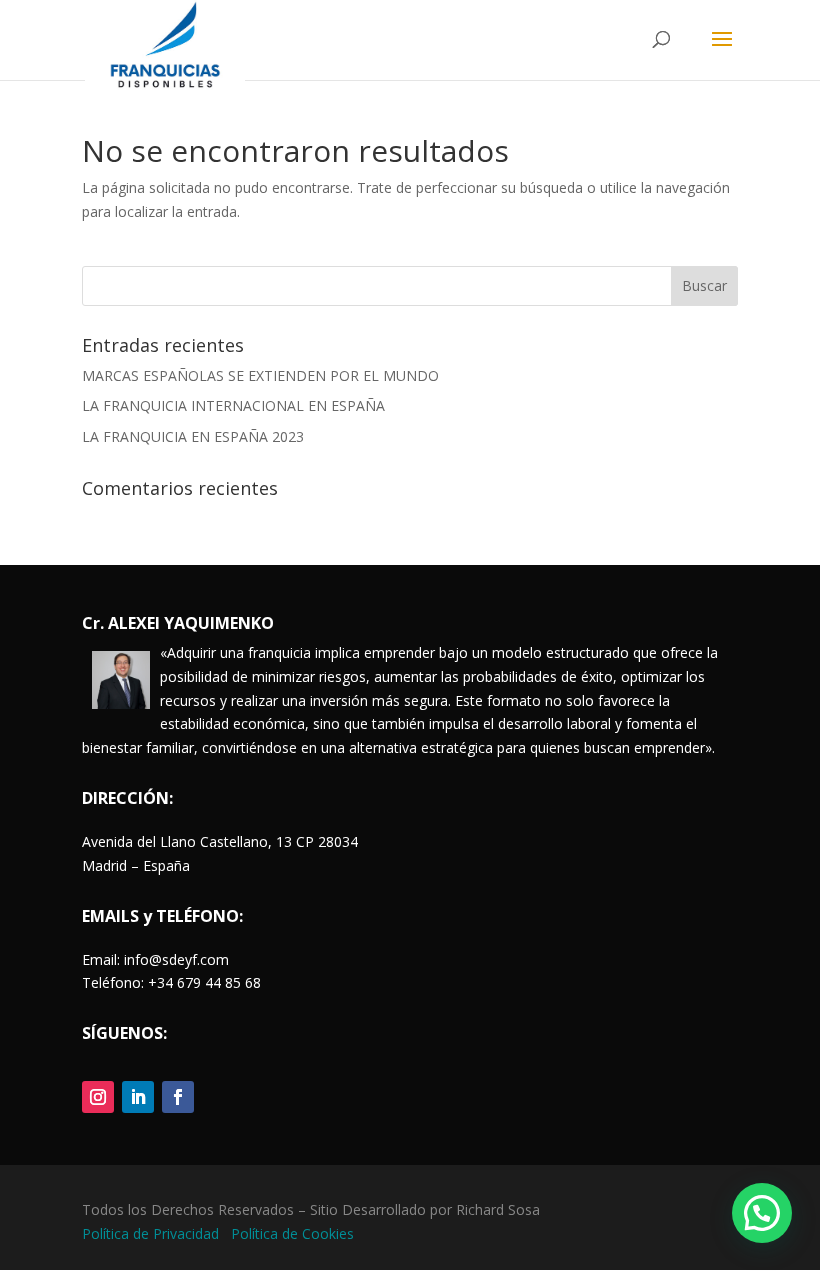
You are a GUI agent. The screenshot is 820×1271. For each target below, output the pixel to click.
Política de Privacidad (152, 1233)
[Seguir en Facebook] (178, 1097)
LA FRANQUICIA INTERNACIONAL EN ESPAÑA (233, 405)
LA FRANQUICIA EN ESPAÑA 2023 (193, 436)
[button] (762, 1213)
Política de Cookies (292, 1233)
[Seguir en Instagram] (98, 1097)
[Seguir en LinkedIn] (138, 1097)
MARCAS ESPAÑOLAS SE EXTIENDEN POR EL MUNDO (260, 375)
